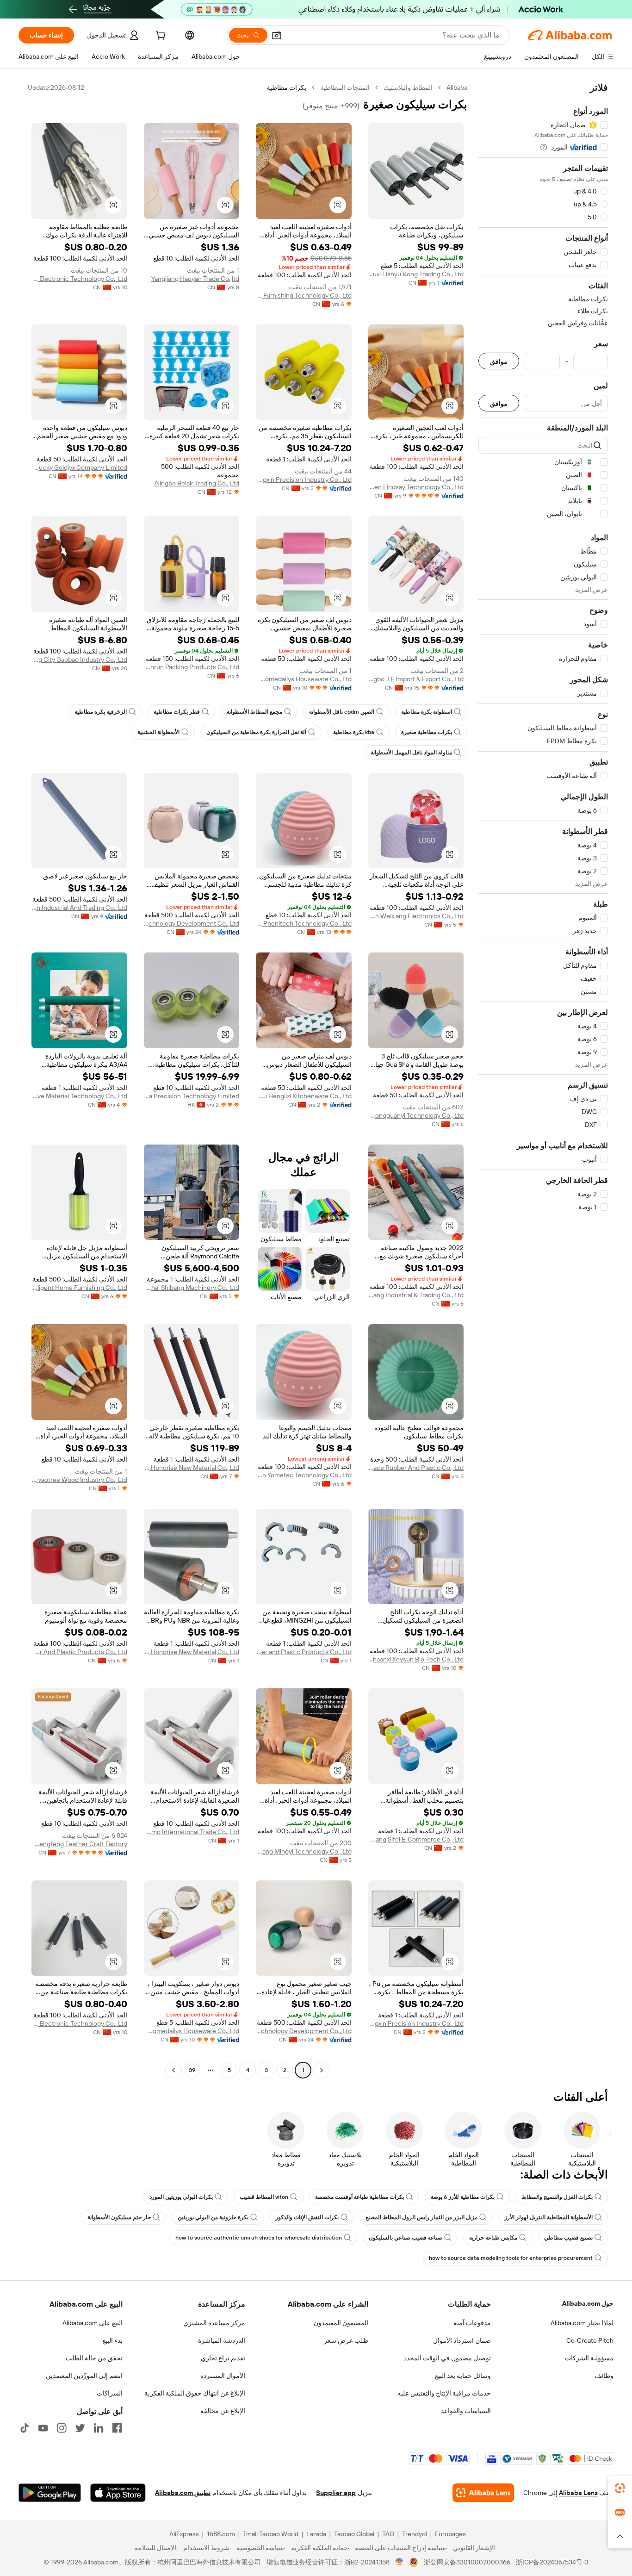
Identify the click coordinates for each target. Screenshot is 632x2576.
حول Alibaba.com (588, 2303)
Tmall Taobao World (271, 2534)
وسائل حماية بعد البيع (463, 2376)
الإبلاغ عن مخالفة (223, 2411)
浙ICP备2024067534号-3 (552, 2562)
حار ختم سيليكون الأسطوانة (119, 2217)
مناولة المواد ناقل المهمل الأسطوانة (411, 753)
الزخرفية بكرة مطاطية (101, 712)
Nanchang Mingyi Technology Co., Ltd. (304, 1851)
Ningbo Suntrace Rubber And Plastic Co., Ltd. (416, 1468)
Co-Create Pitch (590, 2340)
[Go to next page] (173, 2070)
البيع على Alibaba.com (93, 2323)
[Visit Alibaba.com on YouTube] (43, 2428)
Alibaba (457, 87)
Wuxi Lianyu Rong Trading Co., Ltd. (416, 274)
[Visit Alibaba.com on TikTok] (25, 2428)
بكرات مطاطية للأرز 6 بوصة (463, 2197)
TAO (388, 2534)
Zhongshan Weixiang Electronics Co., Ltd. (416, 916)
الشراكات (110, 2393)
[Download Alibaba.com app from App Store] (118, 2493)
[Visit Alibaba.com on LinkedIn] (99, 2428)
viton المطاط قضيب (264, 2197)
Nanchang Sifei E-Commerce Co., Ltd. (416, 1839)
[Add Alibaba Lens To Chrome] (483, 2493)
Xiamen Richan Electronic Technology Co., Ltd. (79, 279)
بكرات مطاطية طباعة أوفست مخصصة (359, 2197)
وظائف (604, 2376)
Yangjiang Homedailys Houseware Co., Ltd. (304, 679)
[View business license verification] (400, 2562)
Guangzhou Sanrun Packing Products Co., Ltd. (192, 667)
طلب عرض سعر (346, 2340)
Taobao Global (354, 2534)
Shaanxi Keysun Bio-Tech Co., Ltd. (416, 1659)
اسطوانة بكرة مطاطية (427, 712)
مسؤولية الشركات (589, 2358)
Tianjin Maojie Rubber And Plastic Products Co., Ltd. (79, 1652)
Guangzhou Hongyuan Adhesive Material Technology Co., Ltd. (79, 1096)
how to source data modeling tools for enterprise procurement (511, 2258)
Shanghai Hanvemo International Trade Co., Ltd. (192, 1832)
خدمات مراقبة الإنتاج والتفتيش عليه (444, 2393)
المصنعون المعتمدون (341, 2323)
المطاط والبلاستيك (408, 87)
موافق (499, 361)
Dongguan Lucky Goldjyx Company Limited (79, 467)
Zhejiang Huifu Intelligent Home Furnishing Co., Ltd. (79, 1288)
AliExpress (184, 2534)
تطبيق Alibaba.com (183, 2493)
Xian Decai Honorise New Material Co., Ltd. (192, 1468)
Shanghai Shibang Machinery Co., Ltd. (192, 1288)
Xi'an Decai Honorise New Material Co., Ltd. (192, 1652)
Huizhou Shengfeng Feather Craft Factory (79, 1844)
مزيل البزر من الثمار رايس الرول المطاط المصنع (421, 2217)
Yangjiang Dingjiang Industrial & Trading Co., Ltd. (416, 1295)
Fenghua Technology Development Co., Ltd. (192, 923)
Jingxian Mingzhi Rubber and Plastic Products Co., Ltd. (304, 1652)
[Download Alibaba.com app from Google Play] (50, 2493)
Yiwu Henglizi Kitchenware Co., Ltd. (304, 1096)
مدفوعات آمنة (472, 2323)
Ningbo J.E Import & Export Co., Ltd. (416, 679)
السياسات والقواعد (466, 2411)
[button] (277, 35)
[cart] (160, 37)
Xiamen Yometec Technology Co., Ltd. (304, 1475)
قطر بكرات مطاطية (177, 712)
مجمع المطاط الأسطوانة (254, 712)
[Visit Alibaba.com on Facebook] (117, 2428)
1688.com (221, 2534)
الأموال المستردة (223, 2376)
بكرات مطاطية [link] (286, 87)
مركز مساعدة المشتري (214, 2323)
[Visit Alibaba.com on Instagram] (62, 2428)
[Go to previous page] (322, 2070)
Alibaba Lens (578, 2493)
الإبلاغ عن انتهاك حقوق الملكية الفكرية (195, 2393)
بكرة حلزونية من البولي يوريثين (213, 2217)
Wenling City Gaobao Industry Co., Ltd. (79, 660)
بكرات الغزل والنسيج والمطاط (557, 2197)
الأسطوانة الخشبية (158, 732)
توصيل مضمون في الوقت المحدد (447, 2358)
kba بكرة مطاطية (354, 732)
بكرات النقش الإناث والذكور (307, 2217)
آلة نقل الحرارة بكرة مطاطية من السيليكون (256, 732)
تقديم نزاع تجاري (223, 2358)
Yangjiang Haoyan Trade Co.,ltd (195, 279)
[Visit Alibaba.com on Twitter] (80, 2428)
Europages (450, 2534)
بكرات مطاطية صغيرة (427, 732)
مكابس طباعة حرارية (493, 2238)
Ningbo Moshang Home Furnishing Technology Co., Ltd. (304, 295)
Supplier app (336, 2493)
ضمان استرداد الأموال (462, 2340)
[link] (620, 2488)
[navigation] (543, 1080)
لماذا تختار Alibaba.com (582, 2323)
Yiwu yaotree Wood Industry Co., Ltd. (79, 1480)
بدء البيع (112, 2340)
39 (192, 2070)
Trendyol (415, 2534)
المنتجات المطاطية (345, 87)
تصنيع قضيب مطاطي (568, 2238)
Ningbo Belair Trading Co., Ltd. (196, 483)
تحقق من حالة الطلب (94, 2358)
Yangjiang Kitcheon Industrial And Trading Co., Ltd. (79, 908)
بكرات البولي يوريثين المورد (181, 2197)
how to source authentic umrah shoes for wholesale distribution (259, 2238)
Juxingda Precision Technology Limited (192, 1096)
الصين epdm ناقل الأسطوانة (342, 712)
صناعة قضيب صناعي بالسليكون (406, 2238)
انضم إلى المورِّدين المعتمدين (84, 2376)
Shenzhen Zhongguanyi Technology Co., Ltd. (416, 1115)
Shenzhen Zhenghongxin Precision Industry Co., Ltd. (304, 479)
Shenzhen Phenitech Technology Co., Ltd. (304, 923)
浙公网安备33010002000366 (467, 2562)
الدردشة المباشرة (222, 2340)
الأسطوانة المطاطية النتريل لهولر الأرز (548, 2217)
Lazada (316, 2534)
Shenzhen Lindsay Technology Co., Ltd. (416, 487)
